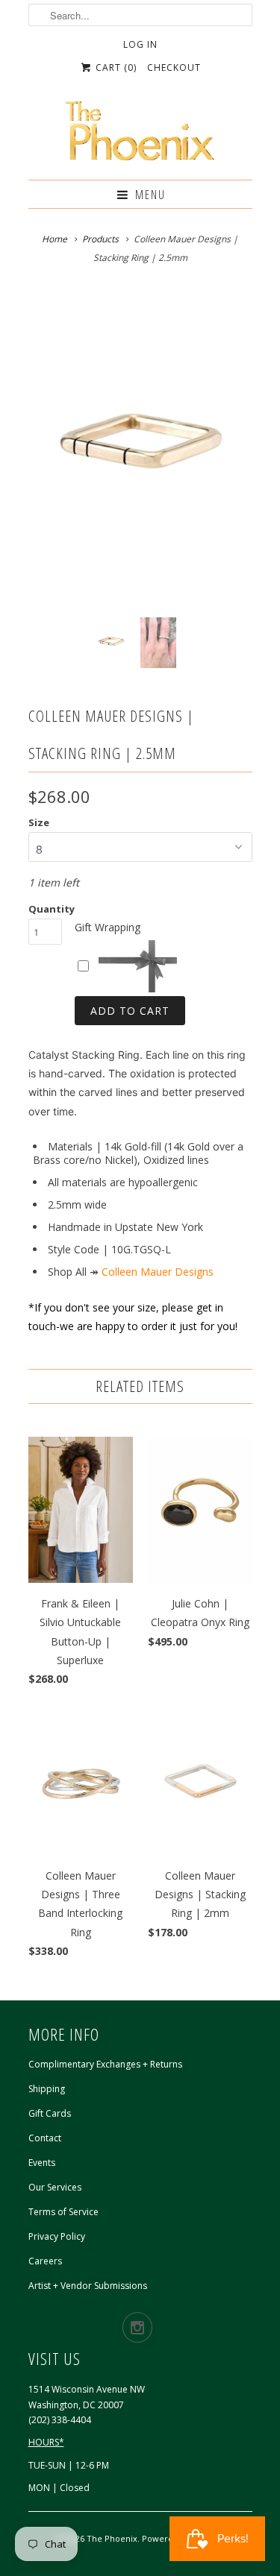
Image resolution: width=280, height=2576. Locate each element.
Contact (45, 2138)
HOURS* (46, 2442)
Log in (140, 44)
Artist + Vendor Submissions (88, 2286)
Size (39, 822)
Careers (45, 2261)
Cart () (115, 67)
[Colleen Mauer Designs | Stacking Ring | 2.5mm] (140, 450)
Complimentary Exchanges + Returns (105, 2064)
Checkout (174, 67)
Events (42, 2163)
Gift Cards (50, 2113)
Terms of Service (63, 2212)
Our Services (55, 2187)
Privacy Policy (57, 2236)
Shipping (47, 2089)
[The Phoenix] (140, 135)
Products (100, 239)
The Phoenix (112, 2538)
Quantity (52, 909)
